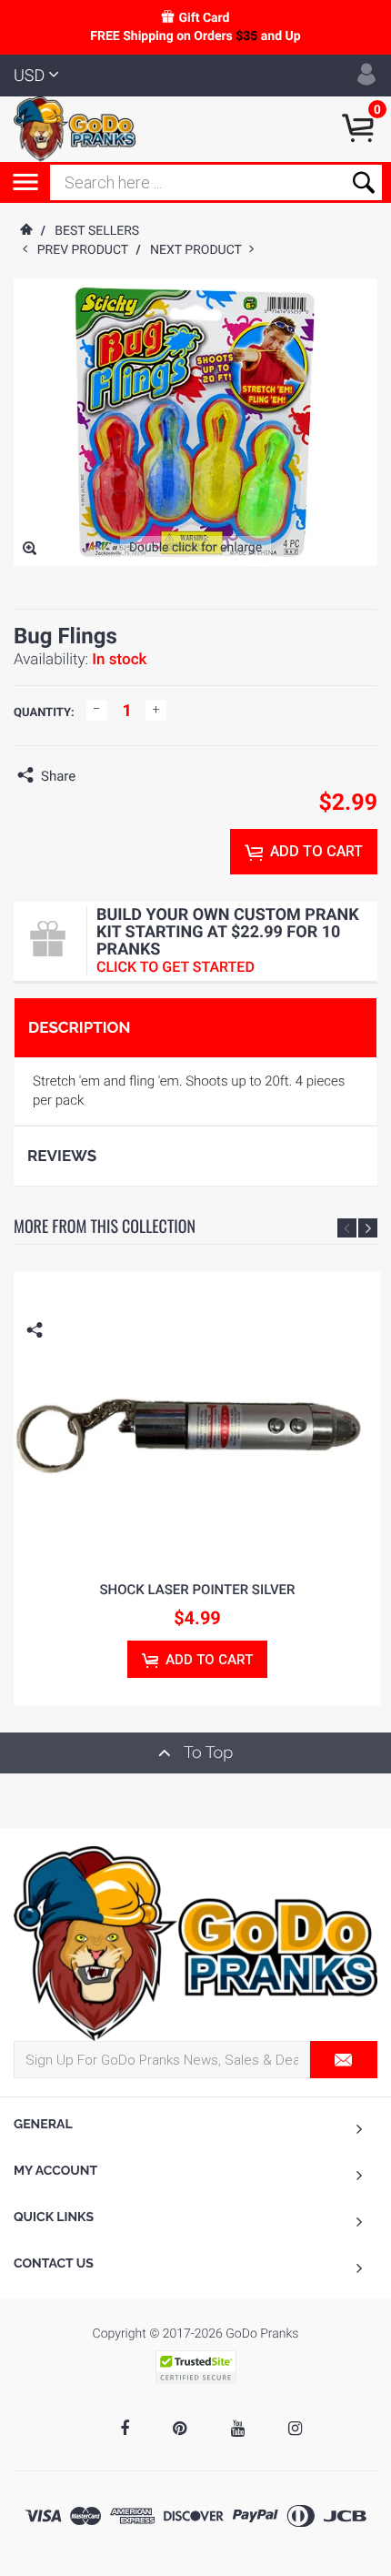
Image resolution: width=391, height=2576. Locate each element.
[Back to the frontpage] (25, 231)
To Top (206, 1753)
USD (29, 76)
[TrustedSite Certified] (195, 2367)
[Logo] (75, 128)
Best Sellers (97, 231)
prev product (87, 250)
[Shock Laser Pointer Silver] (197, 1418)
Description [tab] (79, 1027)
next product (200, 250)
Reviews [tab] (62, 1156)
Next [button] (368, 1228)
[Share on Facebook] (94, 776)
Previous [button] (347, 1228)
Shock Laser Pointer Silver (198, 1590)
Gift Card (204, 18)
